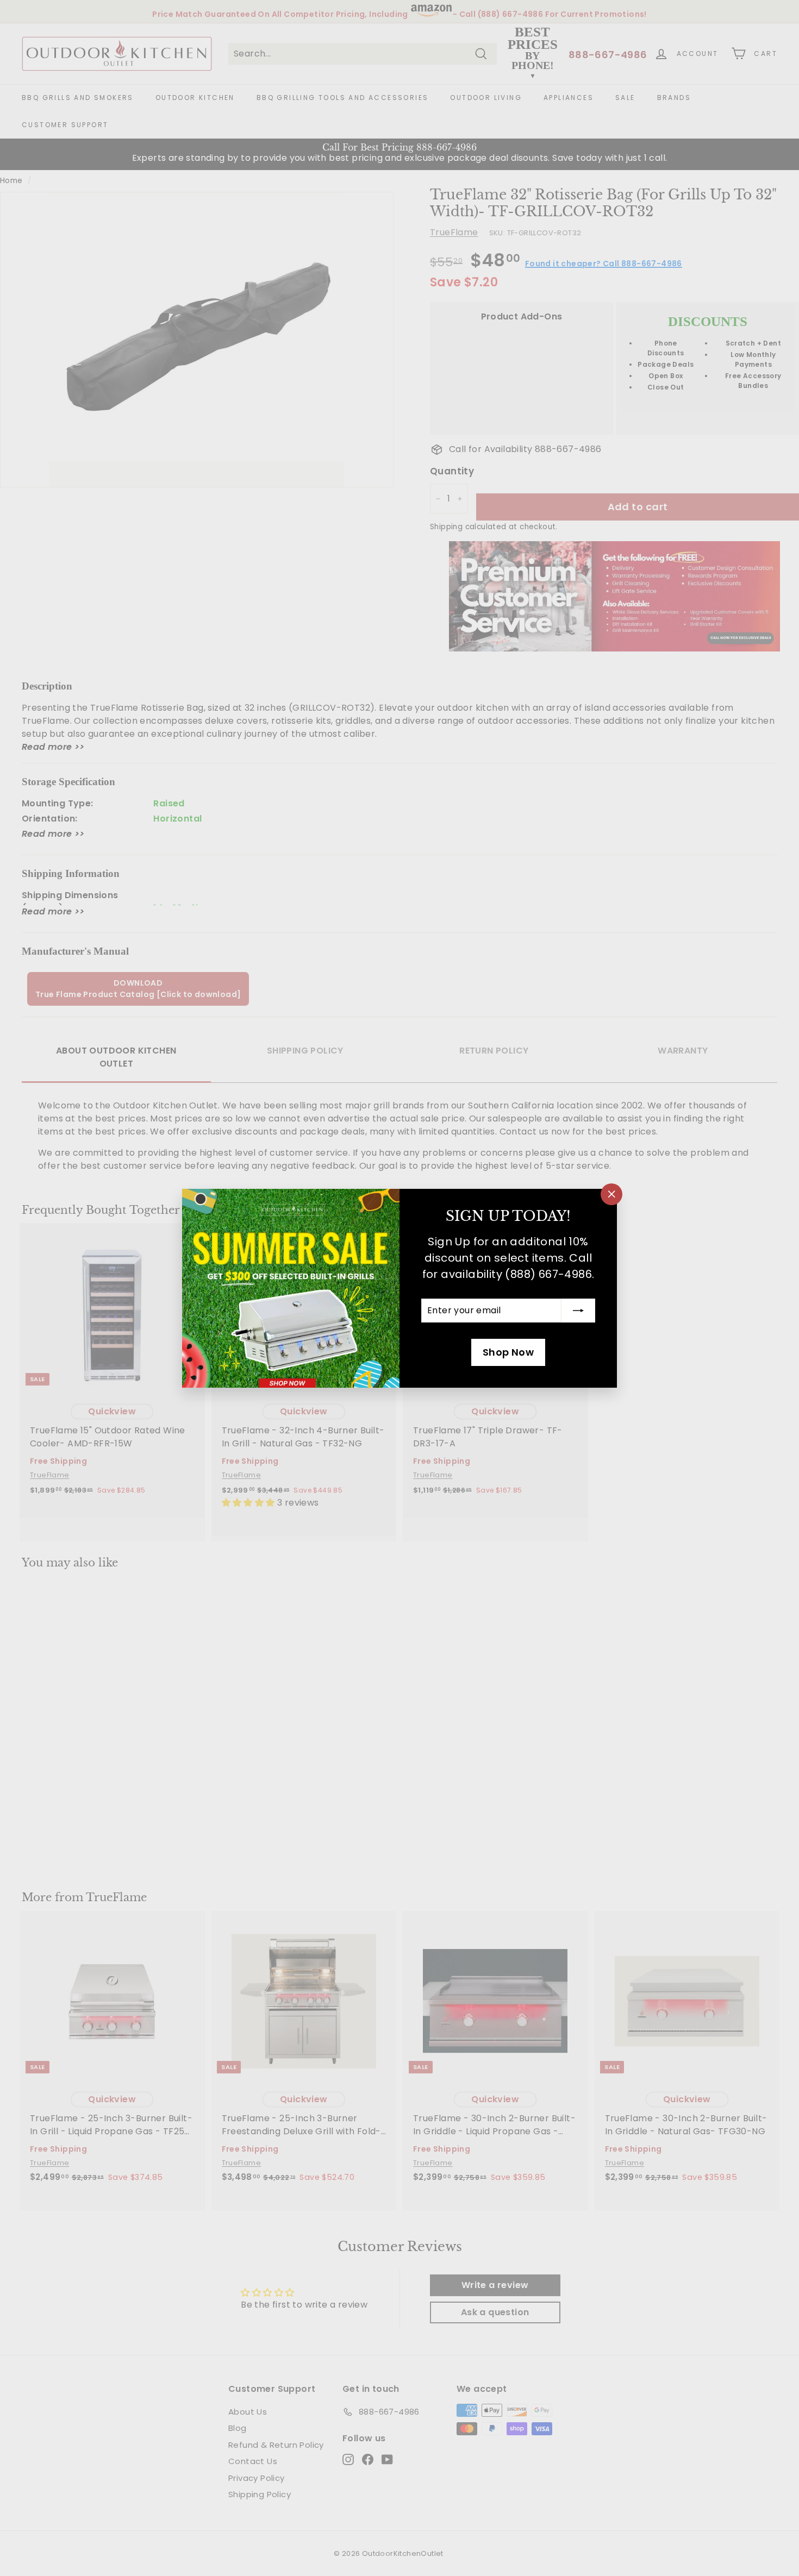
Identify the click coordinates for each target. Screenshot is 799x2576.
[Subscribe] (578, 1311)
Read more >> (53, 747)
